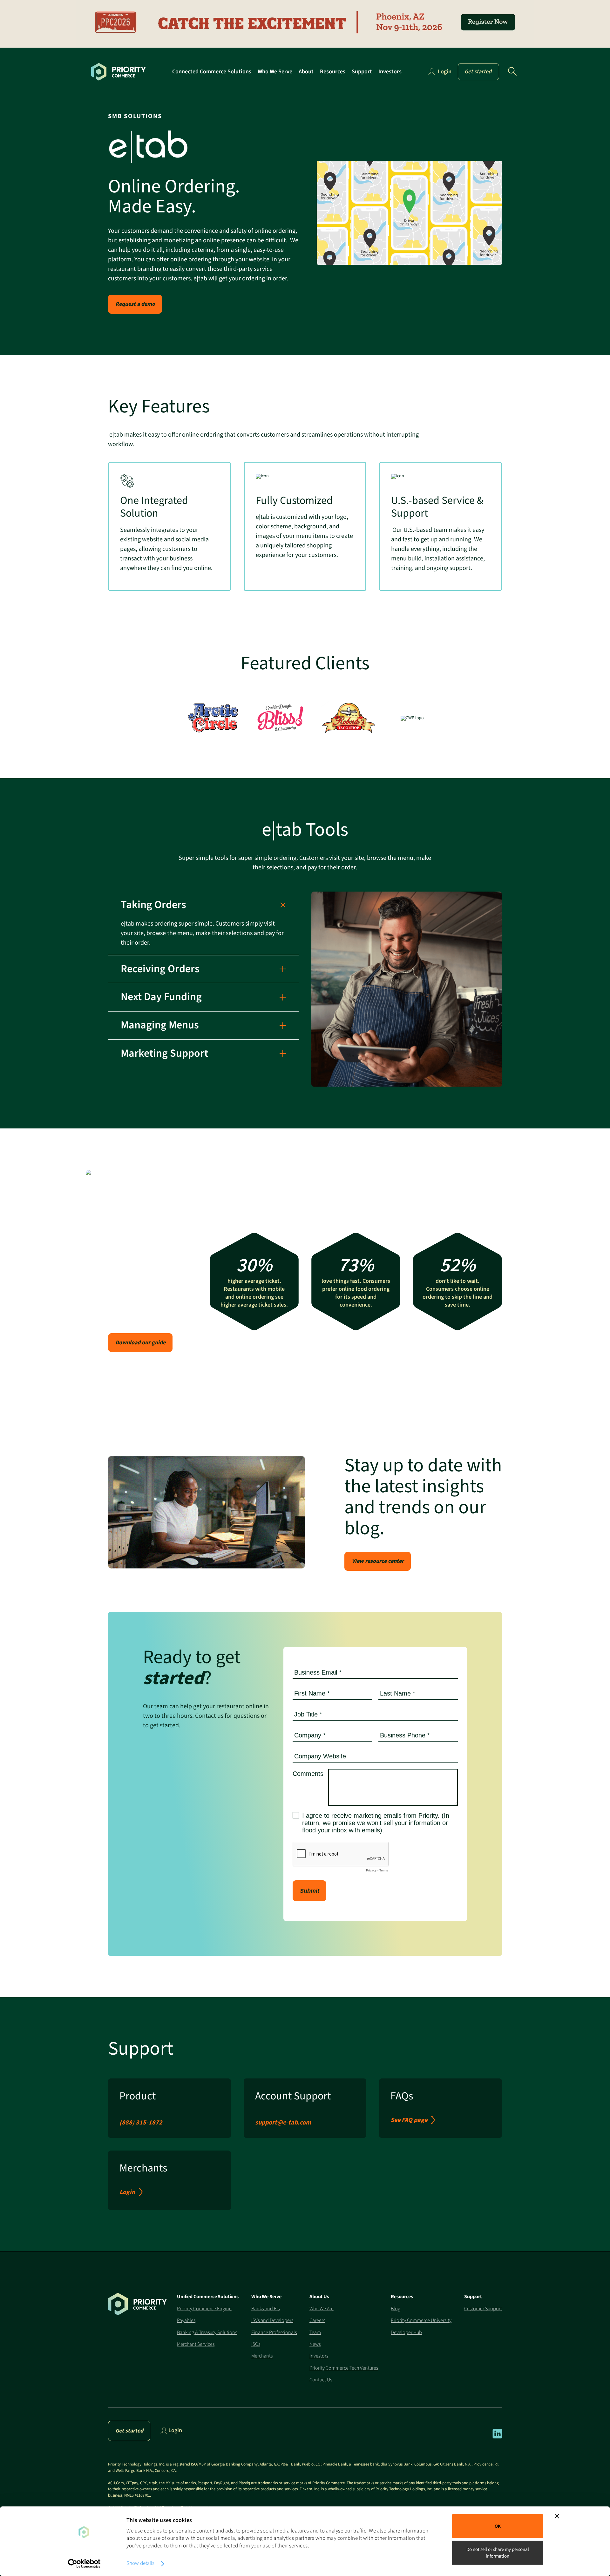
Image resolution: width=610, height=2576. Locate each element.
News (315, 2344)
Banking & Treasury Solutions (207, 2332)
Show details (140, 2563)
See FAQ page (409, 2120)
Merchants (262, 2356)
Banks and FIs (265, 2309)
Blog (396, 2309)
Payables (186, 2320)
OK (498, 2526)
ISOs (256, 2344)
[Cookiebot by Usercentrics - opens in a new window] (84, 2564)
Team (315, 2332)
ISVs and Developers (272, 2320)
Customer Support (483, 2309)
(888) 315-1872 (141, 2123)
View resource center (378, 1561)
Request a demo (135, 304)
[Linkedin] (497, 2437)
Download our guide (140, 1343)
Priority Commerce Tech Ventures (344, 2368)
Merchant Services (196, 2344)
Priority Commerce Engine (204, 2309)
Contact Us (321, 2380)
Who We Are (322, 2309)
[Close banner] (557, 2516)
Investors (319, 2356)
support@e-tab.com (283, 2123)
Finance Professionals (274, 2332)
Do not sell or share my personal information (498, 2553)
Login (127, 2192)
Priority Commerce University (421, 2320)
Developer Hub (406, 2332)
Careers (317, 2320)
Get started (478, 72)
